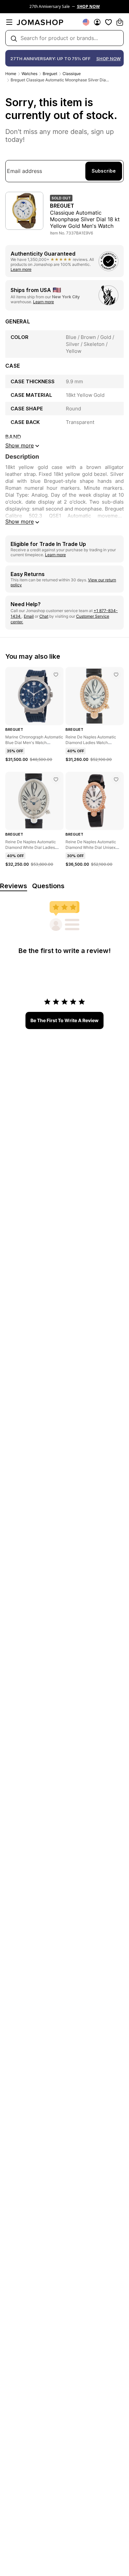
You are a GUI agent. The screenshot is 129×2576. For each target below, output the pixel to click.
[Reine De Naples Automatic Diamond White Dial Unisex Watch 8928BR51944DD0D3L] (116, 779)
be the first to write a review (64, 1020)
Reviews (14, 886)
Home (11, 74)
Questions (48, 886)
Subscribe (104, 171)
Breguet (50, 74)
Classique (72, 74)
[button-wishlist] (108, 22)
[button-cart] (120, 22)
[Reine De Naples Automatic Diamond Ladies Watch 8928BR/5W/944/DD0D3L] (116, 675)
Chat (44, 616)
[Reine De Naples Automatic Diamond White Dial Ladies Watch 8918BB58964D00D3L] (56, 779)
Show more (20, 521)
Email (29, 616)
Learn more (21, 269)
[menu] (9, 22)
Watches (29, 74)
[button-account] (97, 22)
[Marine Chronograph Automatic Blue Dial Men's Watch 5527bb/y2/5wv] (56, 675)
